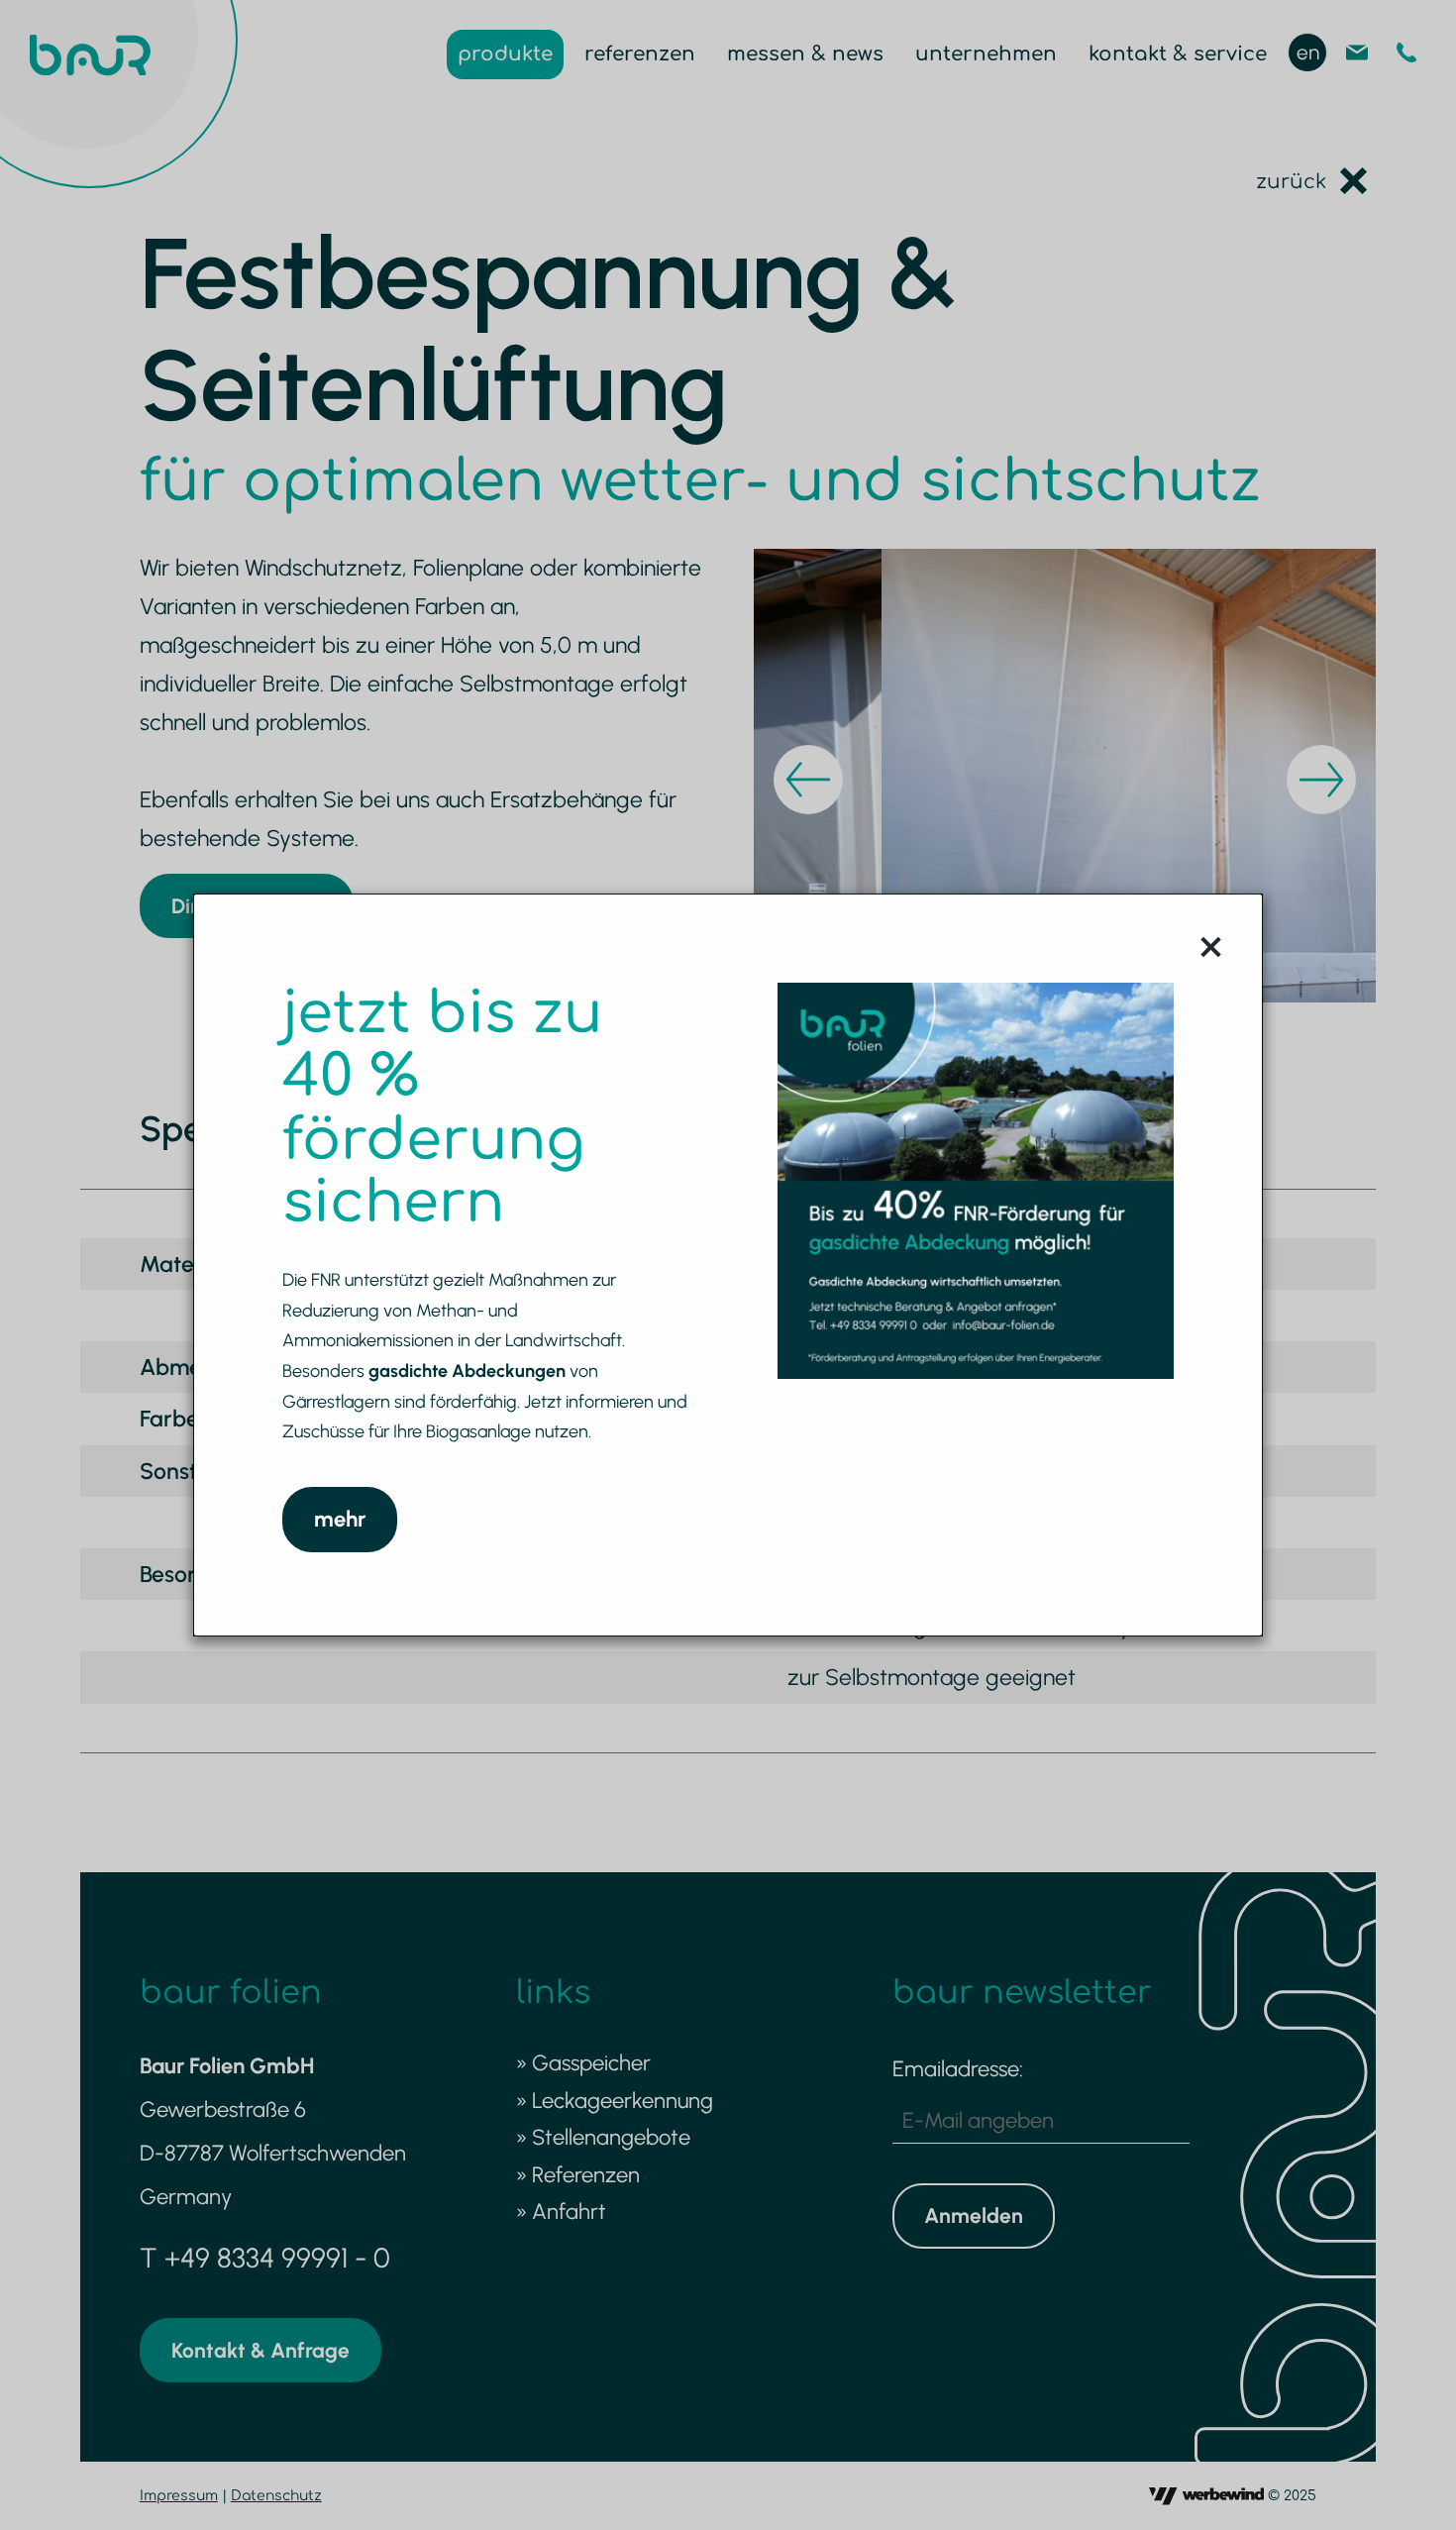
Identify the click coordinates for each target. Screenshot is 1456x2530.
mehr (340, 1519)
